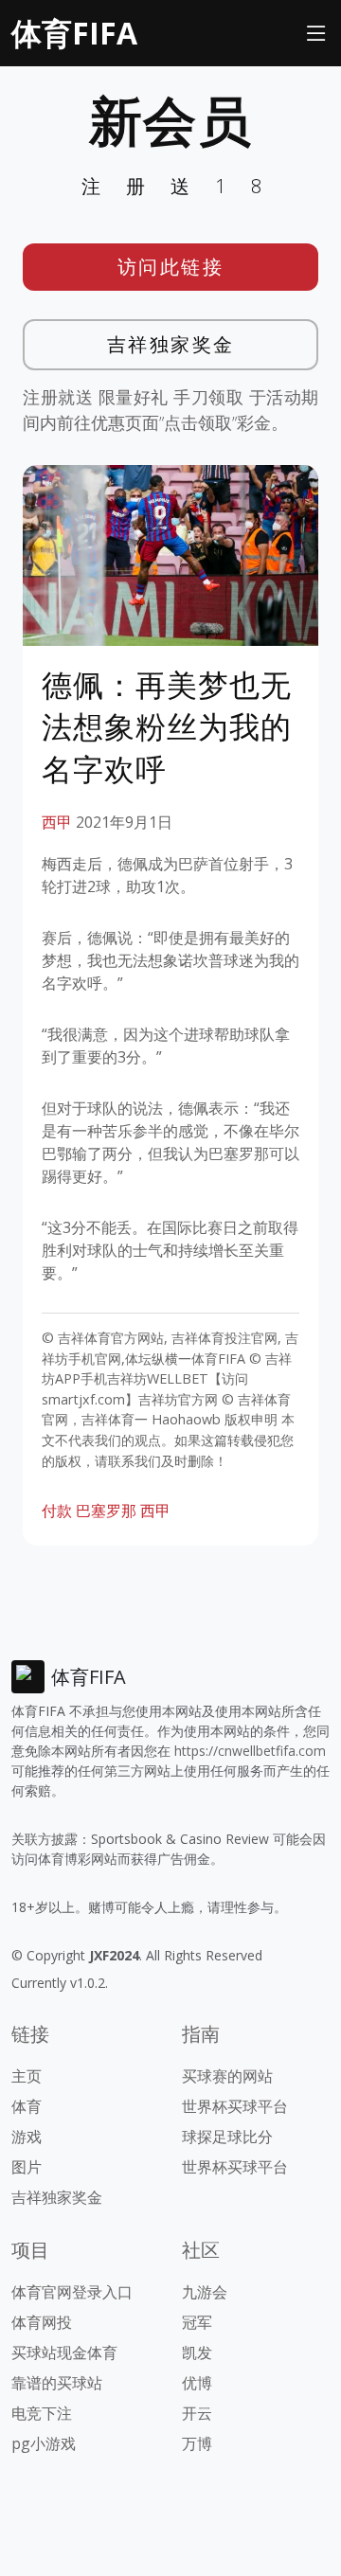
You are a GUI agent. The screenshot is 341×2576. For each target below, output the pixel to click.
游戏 (27, 2137)
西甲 (57, 822)
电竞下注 (42, 2413)
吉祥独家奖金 (171, 344)
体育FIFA (74, 33)
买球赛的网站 (227, 2076)
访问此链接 (171, 267)
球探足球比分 (227, 2137)
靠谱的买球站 (57, 2383)
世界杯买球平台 (235, 2106)
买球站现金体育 (64, 2352)
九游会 (205, 2292)
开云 (197, 2413)
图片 (27, 2167)
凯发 (197, 2352)
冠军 (197, 2322)
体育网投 (42, 2322)
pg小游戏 (44, 2443)
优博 (197, 2383)
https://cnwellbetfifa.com (250, 1751)
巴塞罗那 (106, 1511)
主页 (27, 2076)
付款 (57, 1511)
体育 (27, 2106)
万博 (197, 2443)
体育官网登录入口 (72, 2292)
